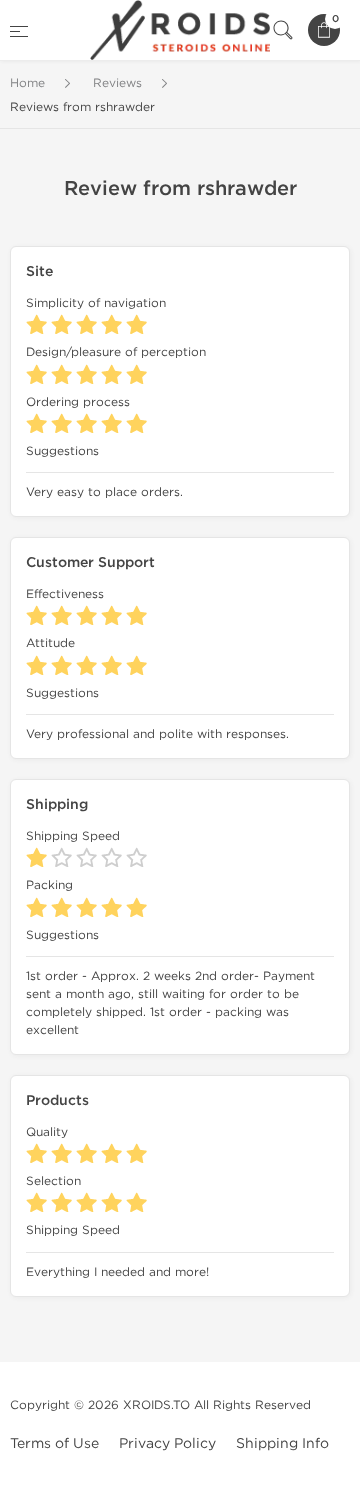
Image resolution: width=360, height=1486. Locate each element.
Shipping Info (282, 1443)
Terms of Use (54, 1443)
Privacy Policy (167, 1443)
